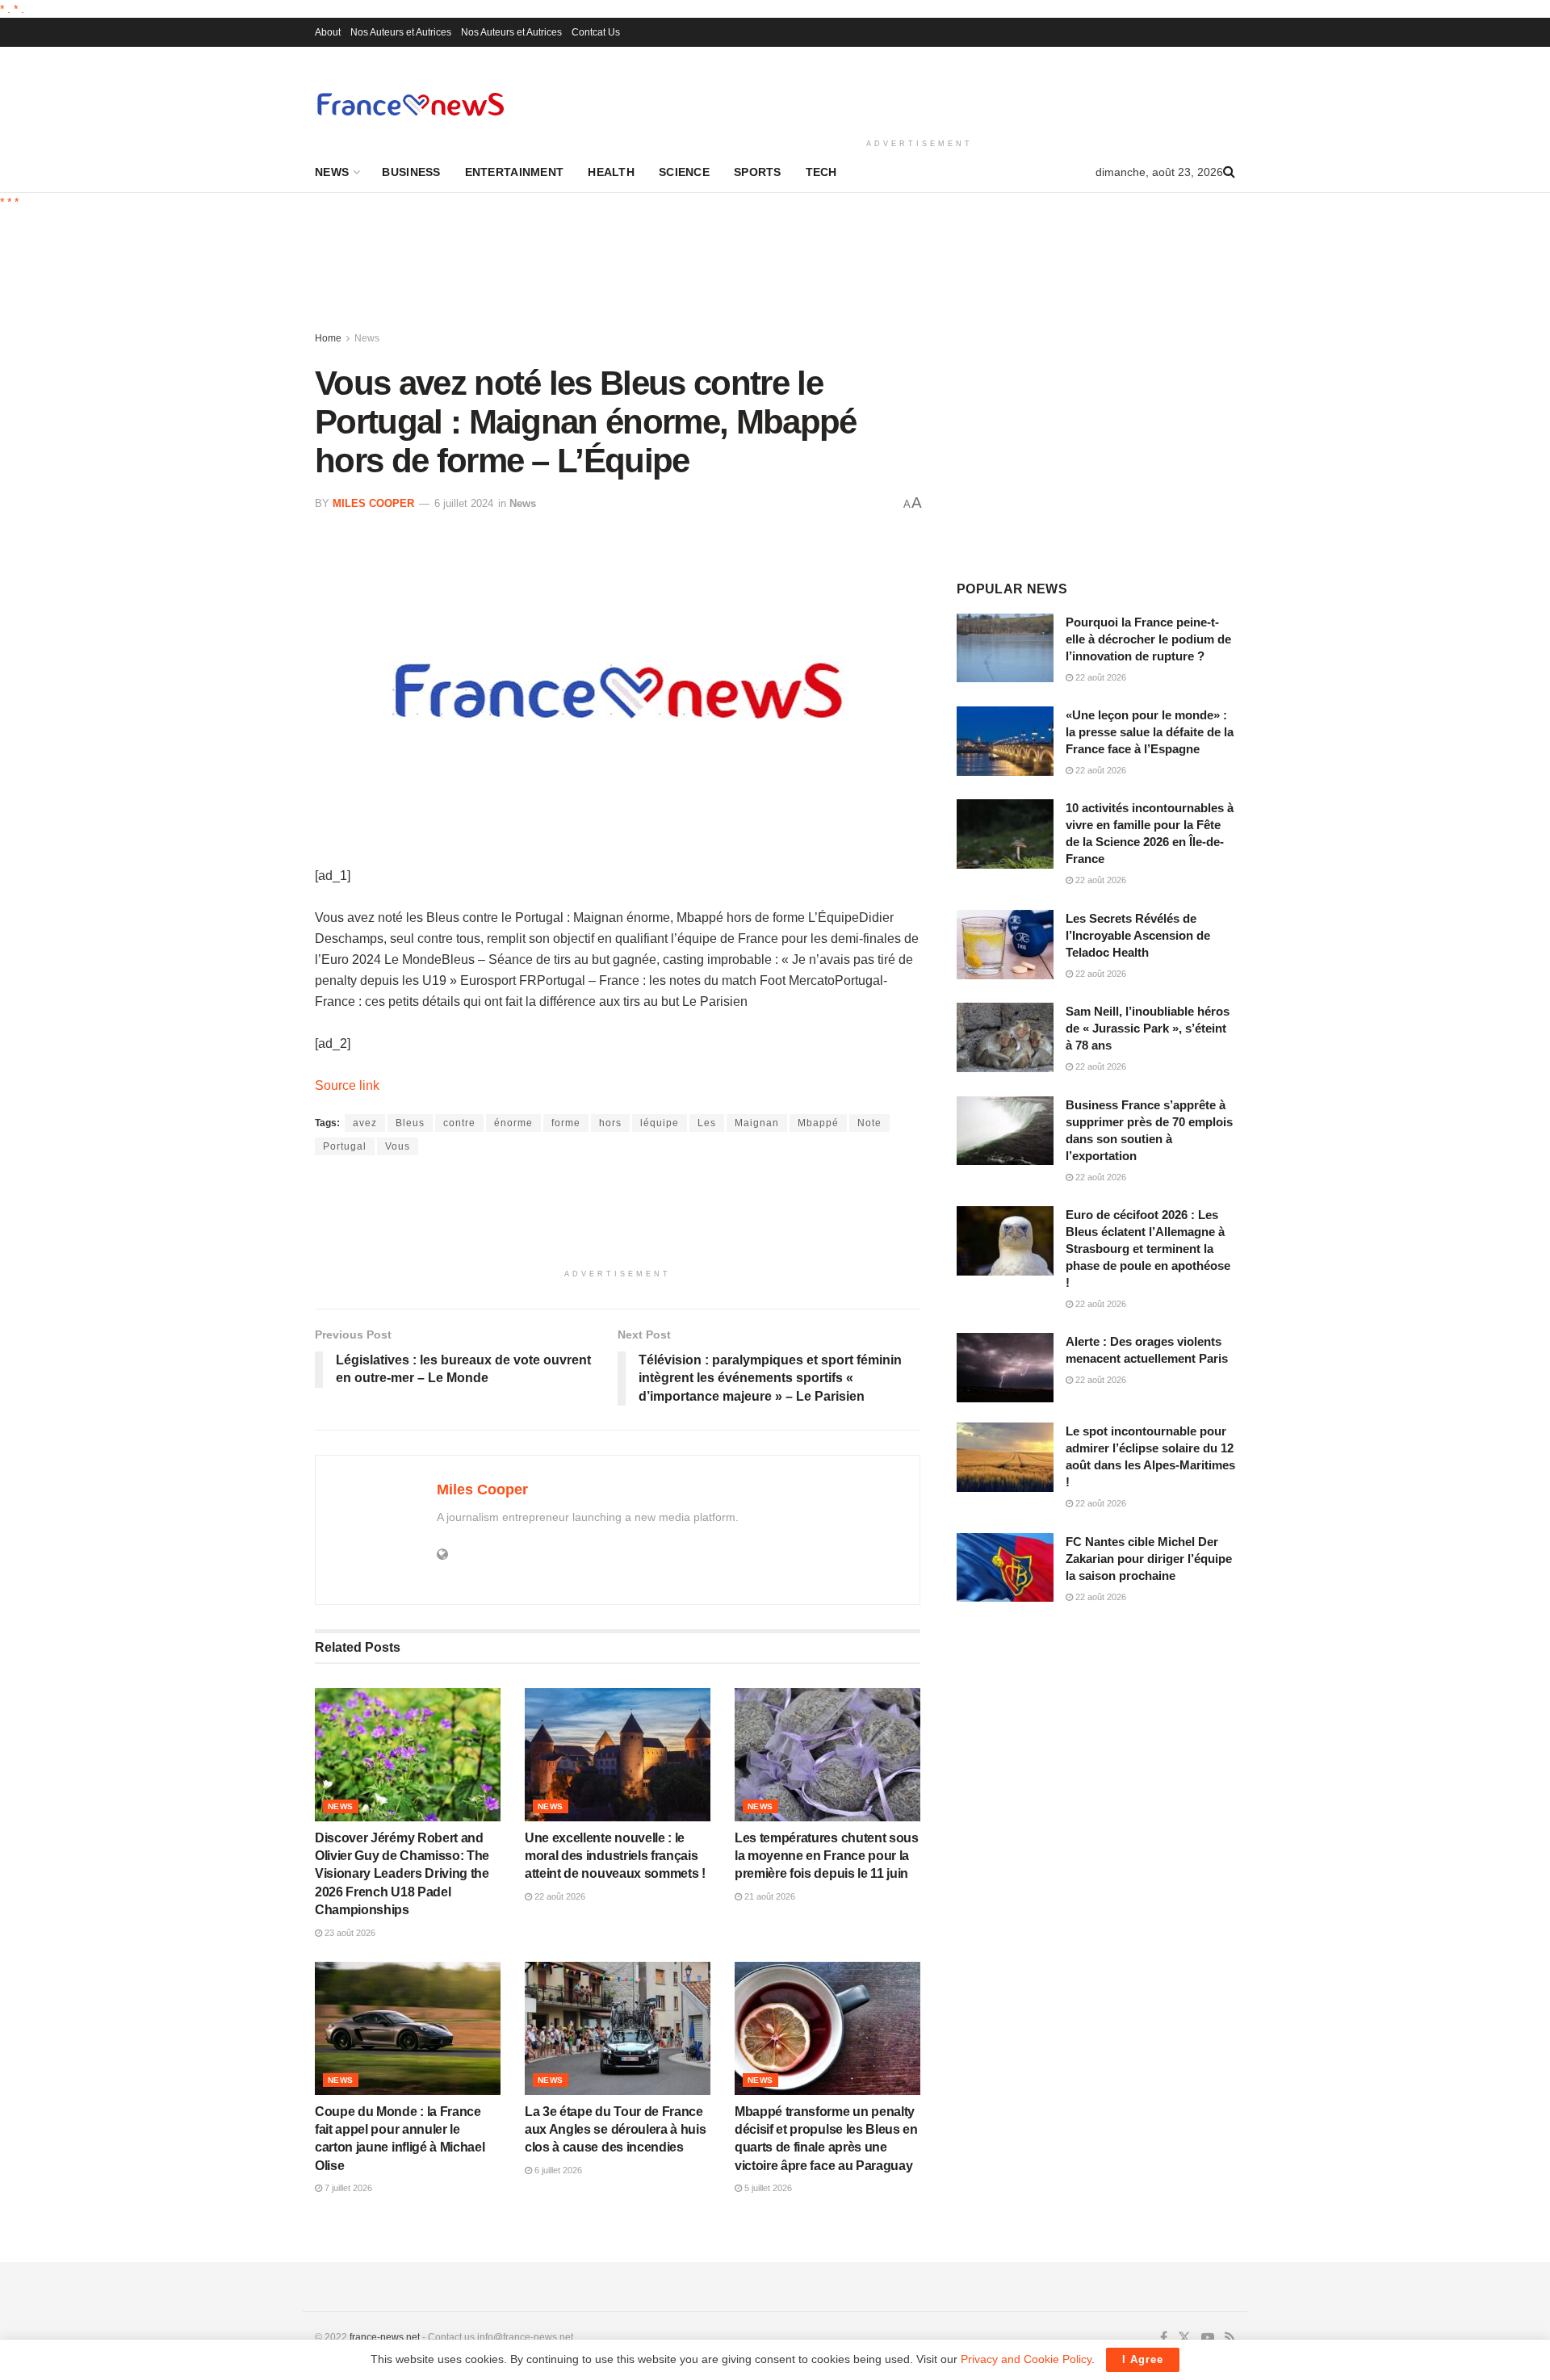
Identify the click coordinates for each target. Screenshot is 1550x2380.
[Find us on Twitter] (1184, 2338)
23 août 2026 (349, 1933)
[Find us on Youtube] (1208, 2338)
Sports (758, 172)
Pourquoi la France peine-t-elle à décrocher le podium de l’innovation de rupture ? (1148, 639)
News (332, 172)
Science (684, 172)
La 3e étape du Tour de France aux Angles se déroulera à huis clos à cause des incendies (615, 2130)
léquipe (660, 1123)
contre (459, 1123)
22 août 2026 (559, 1896)
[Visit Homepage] (410, 104)
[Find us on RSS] (1230, 2338)
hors (610, 1123)
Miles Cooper (373, 503)
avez (365, 1123)
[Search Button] (1229, 172)
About (328, 32)
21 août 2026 (769, 1896)
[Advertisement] (920, 90)
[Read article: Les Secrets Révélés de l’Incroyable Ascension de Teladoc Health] (1005, 945)
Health (611, 172)
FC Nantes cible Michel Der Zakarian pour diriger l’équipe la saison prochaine (1149, 1559)
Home (328, 338)
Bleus (410, 1123)
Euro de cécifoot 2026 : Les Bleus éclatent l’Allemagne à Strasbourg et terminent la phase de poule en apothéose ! (1148, 1249)
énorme (513, 1123)
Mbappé (818, 1123)
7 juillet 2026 (347, 2188)
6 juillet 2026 (557, 2170)
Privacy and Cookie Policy (1026, 2359)
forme (566, 1123)
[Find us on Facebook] (1164, 2338)
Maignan (757, 1123)
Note (869, 1123)
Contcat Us (596, 32)
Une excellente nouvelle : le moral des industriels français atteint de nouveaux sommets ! (615, 1856)
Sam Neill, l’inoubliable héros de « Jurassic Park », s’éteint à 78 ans (1148, 1028)
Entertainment (515, 172)
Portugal (345, 1146)
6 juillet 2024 (464, 503)
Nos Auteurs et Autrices (401, 32)
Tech (821, 172)
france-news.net (385, 2337)
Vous (398, 1146)
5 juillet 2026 (767, 2188)
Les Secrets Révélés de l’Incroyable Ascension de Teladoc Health (1138, 935)
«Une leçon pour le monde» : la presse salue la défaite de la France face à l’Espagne (1150, 732)
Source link (347, 1085)
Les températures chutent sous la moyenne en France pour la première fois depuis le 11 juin (827, 1856)
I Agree (1143, 2359)
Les (707, 1123)
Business (411, 172)
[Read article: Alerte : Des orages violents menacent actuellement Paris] (1005, 1368)
